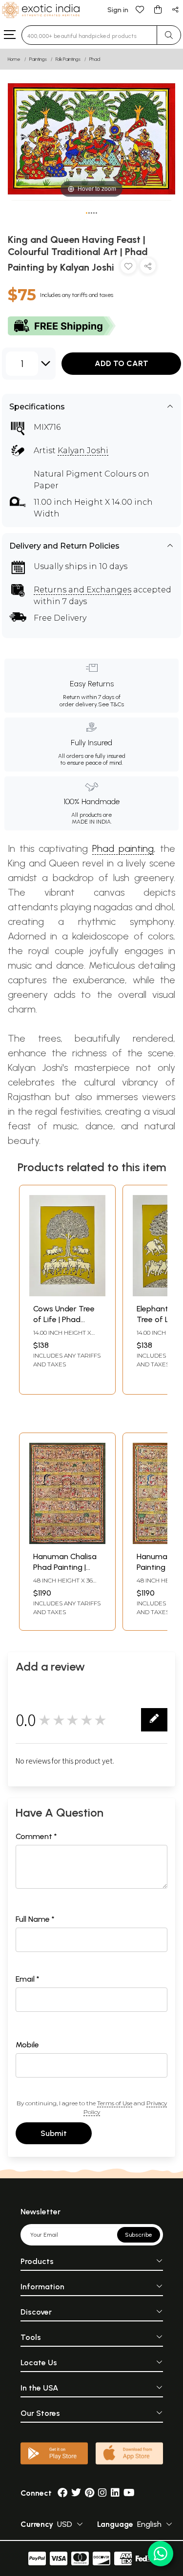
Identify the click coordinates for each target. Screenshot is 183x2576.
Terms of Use (115, 2103)
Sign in (118, 10)
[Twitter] (76, 2493)
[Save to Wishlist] (128, 268)
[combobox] (89, 35)
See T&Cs (111, 704)
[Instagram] (102, 2493)
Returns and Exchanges (82, 590)
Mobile (27, 2045)
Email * (28, 1979)
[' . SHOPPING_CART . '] (158, 9)
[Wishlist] (140, 9)
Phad (95, 59)
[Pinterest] (90, 2493)
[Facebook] (62, 2493)
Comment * (36, 1836)
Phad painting (123, 848)
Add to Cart (122, 363)
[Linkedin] (115, 2493)
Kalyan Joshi (83, 451)
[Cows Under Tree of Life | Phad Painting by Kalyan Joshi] (67, 1294)
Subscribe (139, 2235)
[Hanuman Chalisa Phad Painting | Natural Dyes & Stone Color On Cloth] (67, 1541)
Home (14, 59)
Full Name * (35, 1919)
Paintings (38, 59)
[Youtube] (129, 2493)
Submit (54, 2133)
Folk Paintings (68, 59)
